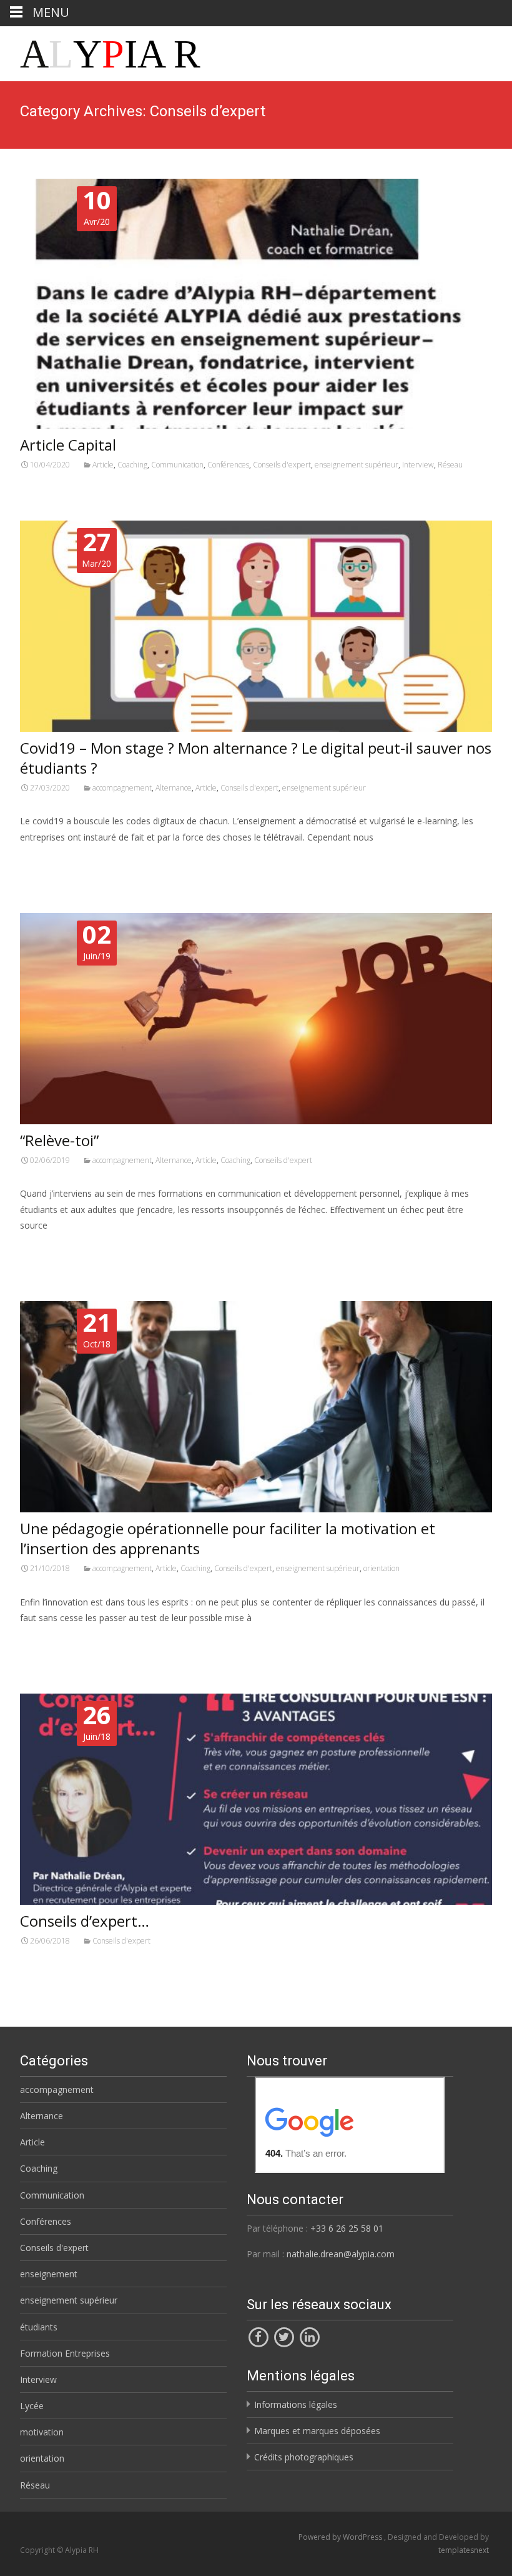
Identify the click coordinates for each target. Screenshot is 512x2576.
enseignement (49, 2274)
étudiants (39, 2327)
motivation (42, 2432)
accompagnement (122, 788)
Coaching (132, 465)
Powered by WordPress (341, 2537)
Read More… (48, 860)
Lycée (32, 2406)
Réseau (450, 465)
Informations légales (296, 2404)
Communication (177, 465)
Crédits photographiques (304, 2457)
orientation (382, 1568)
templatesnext (464, 2550)
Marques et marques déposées (317, 2431)
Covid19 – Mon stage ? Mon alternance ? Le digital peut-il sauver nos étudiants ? (256, 758)
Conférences (228, 465)
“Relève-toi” (59, 1140)
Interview (418, 465)
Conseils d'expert (282, 465)
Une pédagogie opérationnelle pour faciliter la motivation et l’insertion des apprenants (228, 1538)
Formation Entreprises (65, 2353)
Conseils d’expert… (85, 1921)
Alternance (174, 788)
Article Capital (68, 445)
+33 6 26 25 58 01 (347, 2228)
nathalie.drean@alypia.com (341, 2254)
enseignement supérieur (357, 465)
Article (103, 465)
